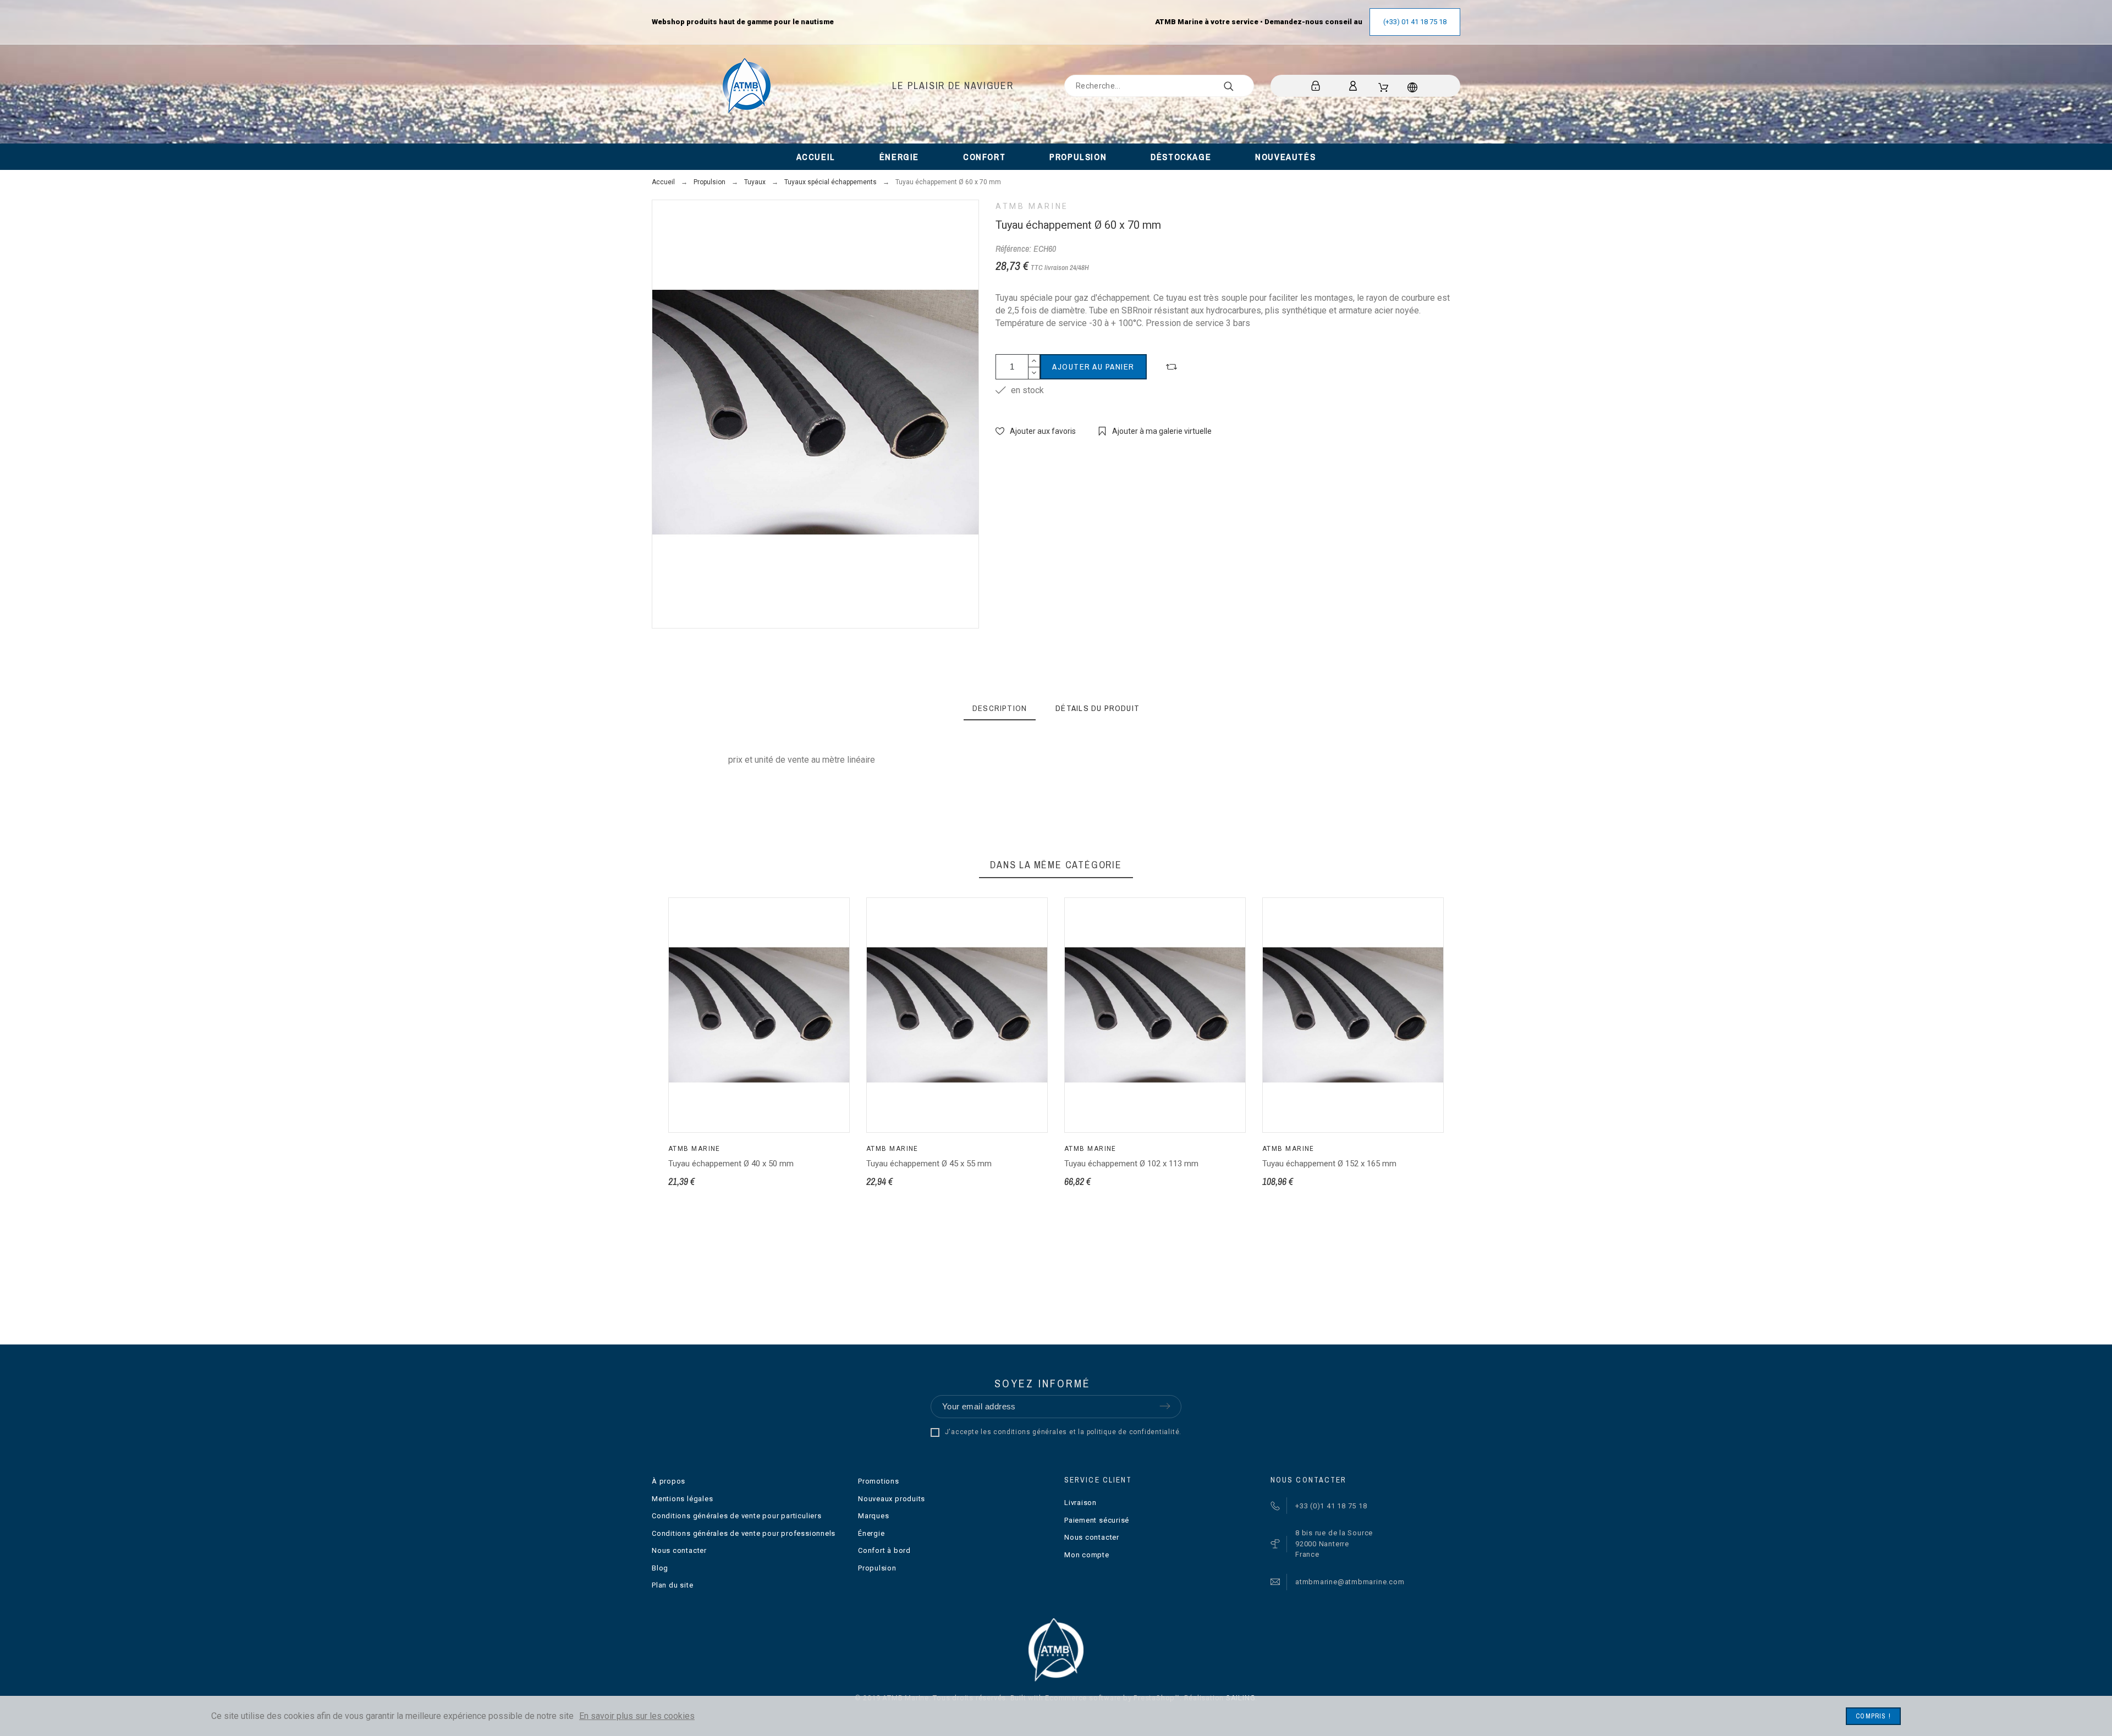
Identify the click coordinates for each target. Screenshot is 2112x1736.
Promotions (879, 1481)
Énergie (871, 1533)
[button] (716, 1074)
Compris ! (1873, 1716)
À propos (669, 1481)
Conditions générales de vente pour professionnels (744, 1533)
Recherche (1240, 86)
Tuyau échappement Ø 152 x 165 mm (1329, 1164)
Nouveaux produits (892, 1499)
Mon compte (1087, 1555)
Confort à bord (884, 1550)
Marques (873, 1516)
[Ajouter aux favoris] (773, 1074)
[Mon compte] (1355, 86)
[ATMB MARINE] (747, 86)
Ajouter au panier (1093, 367)
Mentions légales (682, 1499)
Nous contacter (679, 1550)
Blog (660, 1568)
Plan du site (672, 1585)
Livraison (1080, 1503)
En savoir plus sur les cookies (637, 1716)
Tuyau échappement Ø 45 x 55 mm (929, 1164)
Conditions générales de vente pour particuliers (737, 1516)
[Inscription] (1318, 86)
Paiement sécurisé (1097, 1520)
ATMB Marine (1032, 206)
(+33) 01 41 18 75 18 (1415, 22)
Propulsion (877, 1568)
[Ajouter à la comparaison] (1171, 367)
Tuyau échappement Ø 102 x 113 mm (1131, 1164)
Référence (730, 783)
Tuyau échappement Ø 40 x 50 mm (731, 1164)
